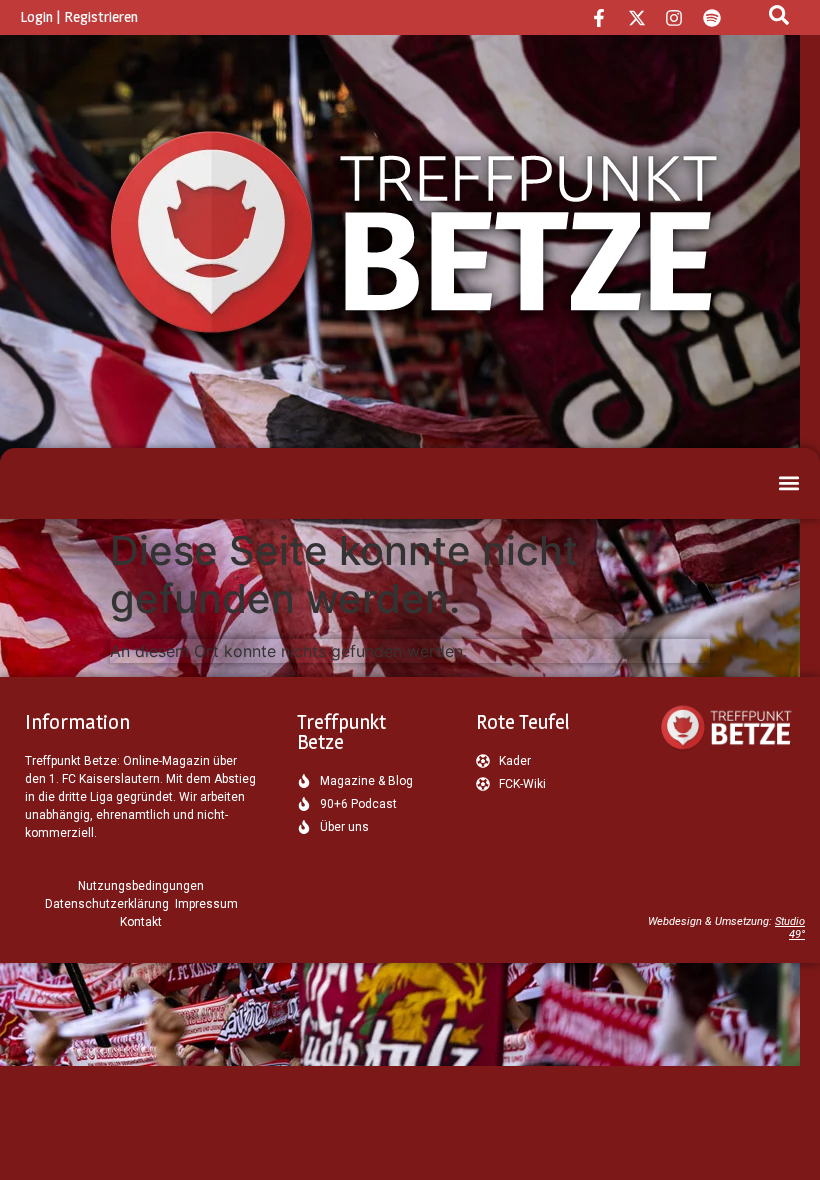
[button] (788, 483)
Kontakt (141, 922)
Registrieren (101, 16)
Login (36, 16)
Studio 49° (790, 928)
